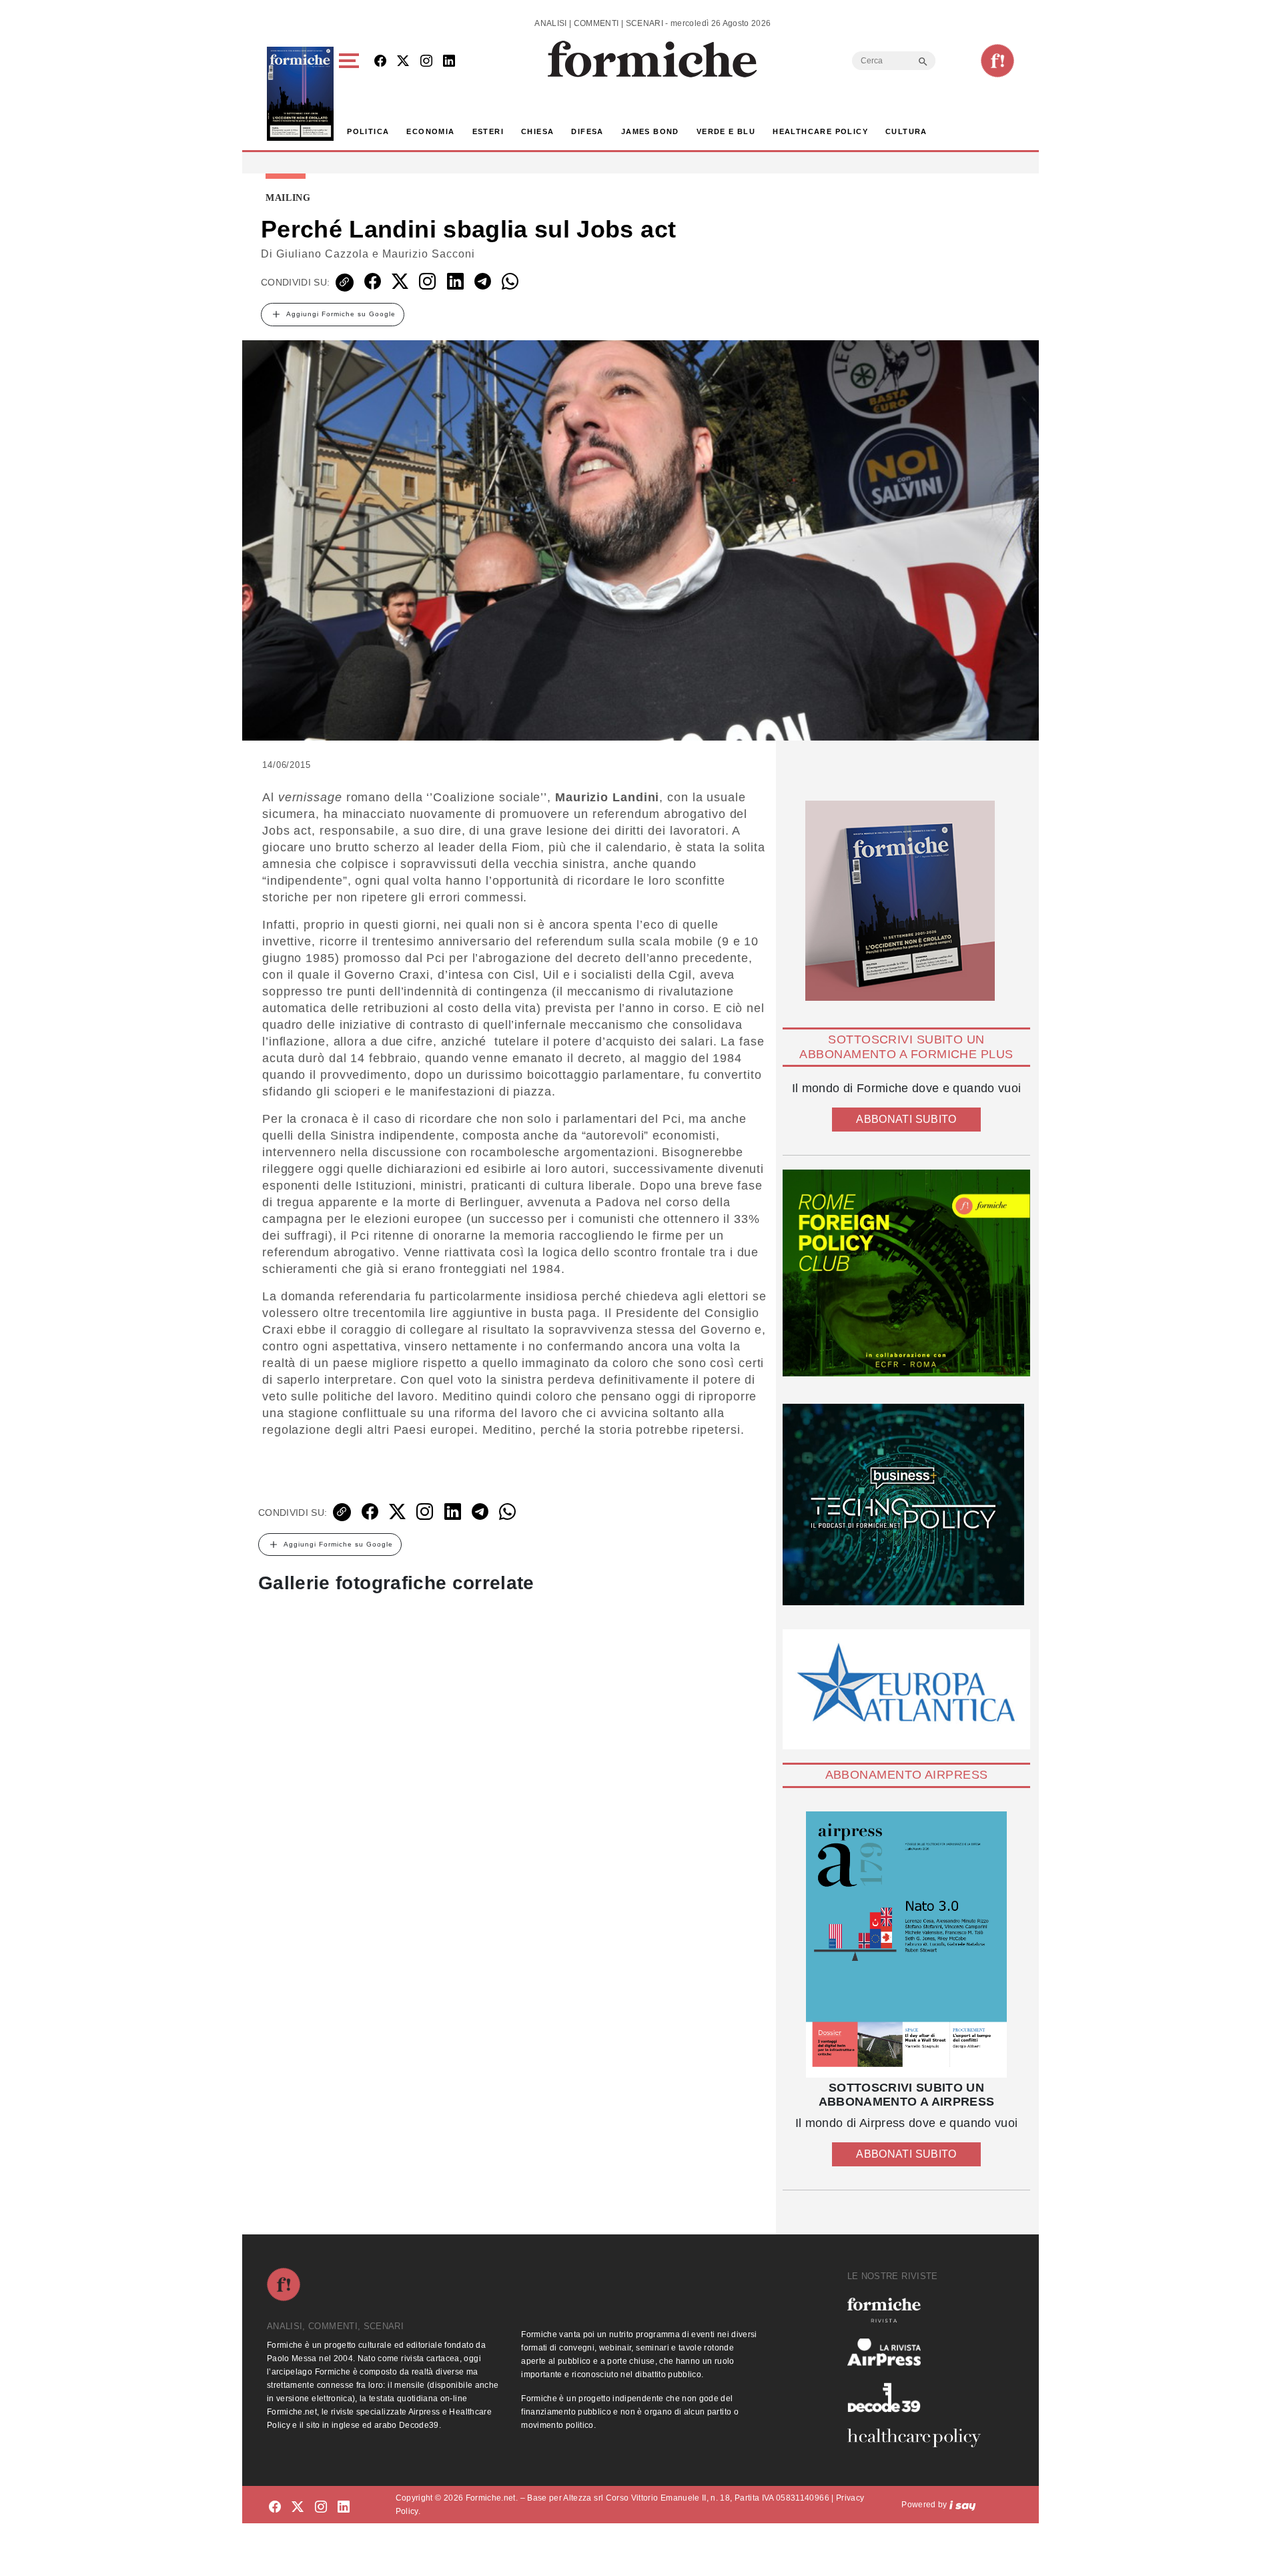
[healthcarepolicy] (919, 2438)
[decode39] (919, 2397)
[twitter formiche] (298, 2507)
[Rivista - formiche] (919, 2310)
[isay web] (963, 2505)
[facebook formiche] (275, 2507)
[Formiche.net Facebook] (380, 62)
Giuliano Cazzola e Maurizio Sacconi (376, 254)
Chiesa (537, 131)
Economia (430, 131)
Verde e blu (726, 131)
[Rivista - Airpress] (919, 2352)
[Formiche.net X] (403, 62)
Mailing (288, 198)
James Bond (650, 131)
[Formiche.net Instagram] (426, 62)
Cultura (906, 131)
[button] (351, 94)
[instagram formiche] (321, 2507)
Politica (368, 131)
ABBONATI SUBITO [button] (906, 1119)
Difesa (587, 131)
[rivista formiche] (906, 1945)
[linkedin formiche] (344, 2507)
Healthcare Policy (820, 131)
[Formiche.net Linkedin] (449, 62)
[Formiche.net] (997, 61)
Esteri (488, 131)
